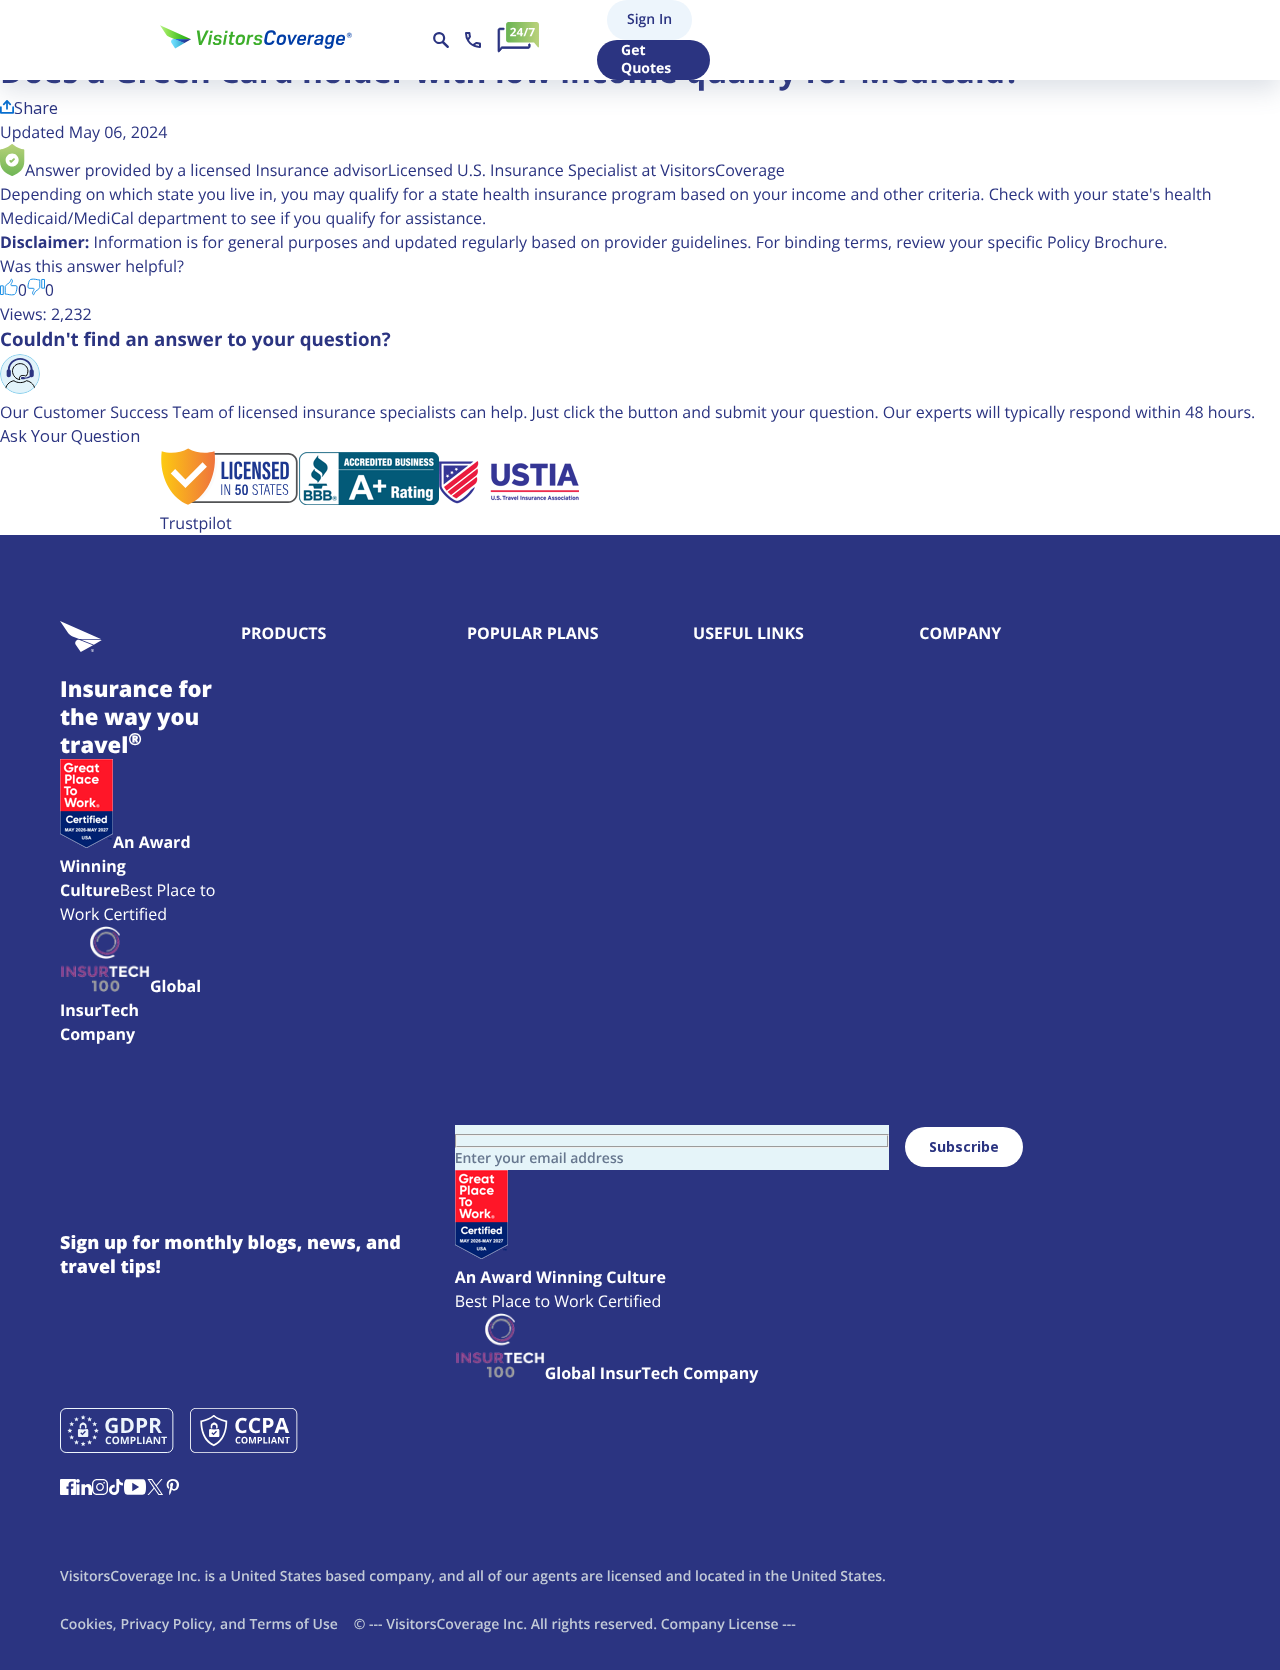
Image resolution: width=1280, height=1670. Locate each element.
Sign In (646, 19)
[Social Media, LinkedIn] (84, 1489)
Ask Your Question (70, 436)
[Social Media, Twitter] (155, 1489)
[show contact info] (473, 40)
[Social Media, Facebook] (68, 1489)
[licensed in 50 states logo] (229, 499)
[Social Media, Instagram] (100, 1489)
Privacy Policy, (168, 1624)
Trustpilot (196, 523)
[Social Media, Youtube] (135, 1489)
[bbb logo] (369, 499)
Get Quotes (646, 59)
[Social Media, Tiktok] (116, 1489)
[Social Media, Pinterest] (173, 1489)
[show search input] (441, 40)
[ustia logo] (509, 499)
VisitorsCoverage (442, 1624)
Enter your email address (539, 1158)
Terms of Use (293, 1624)
